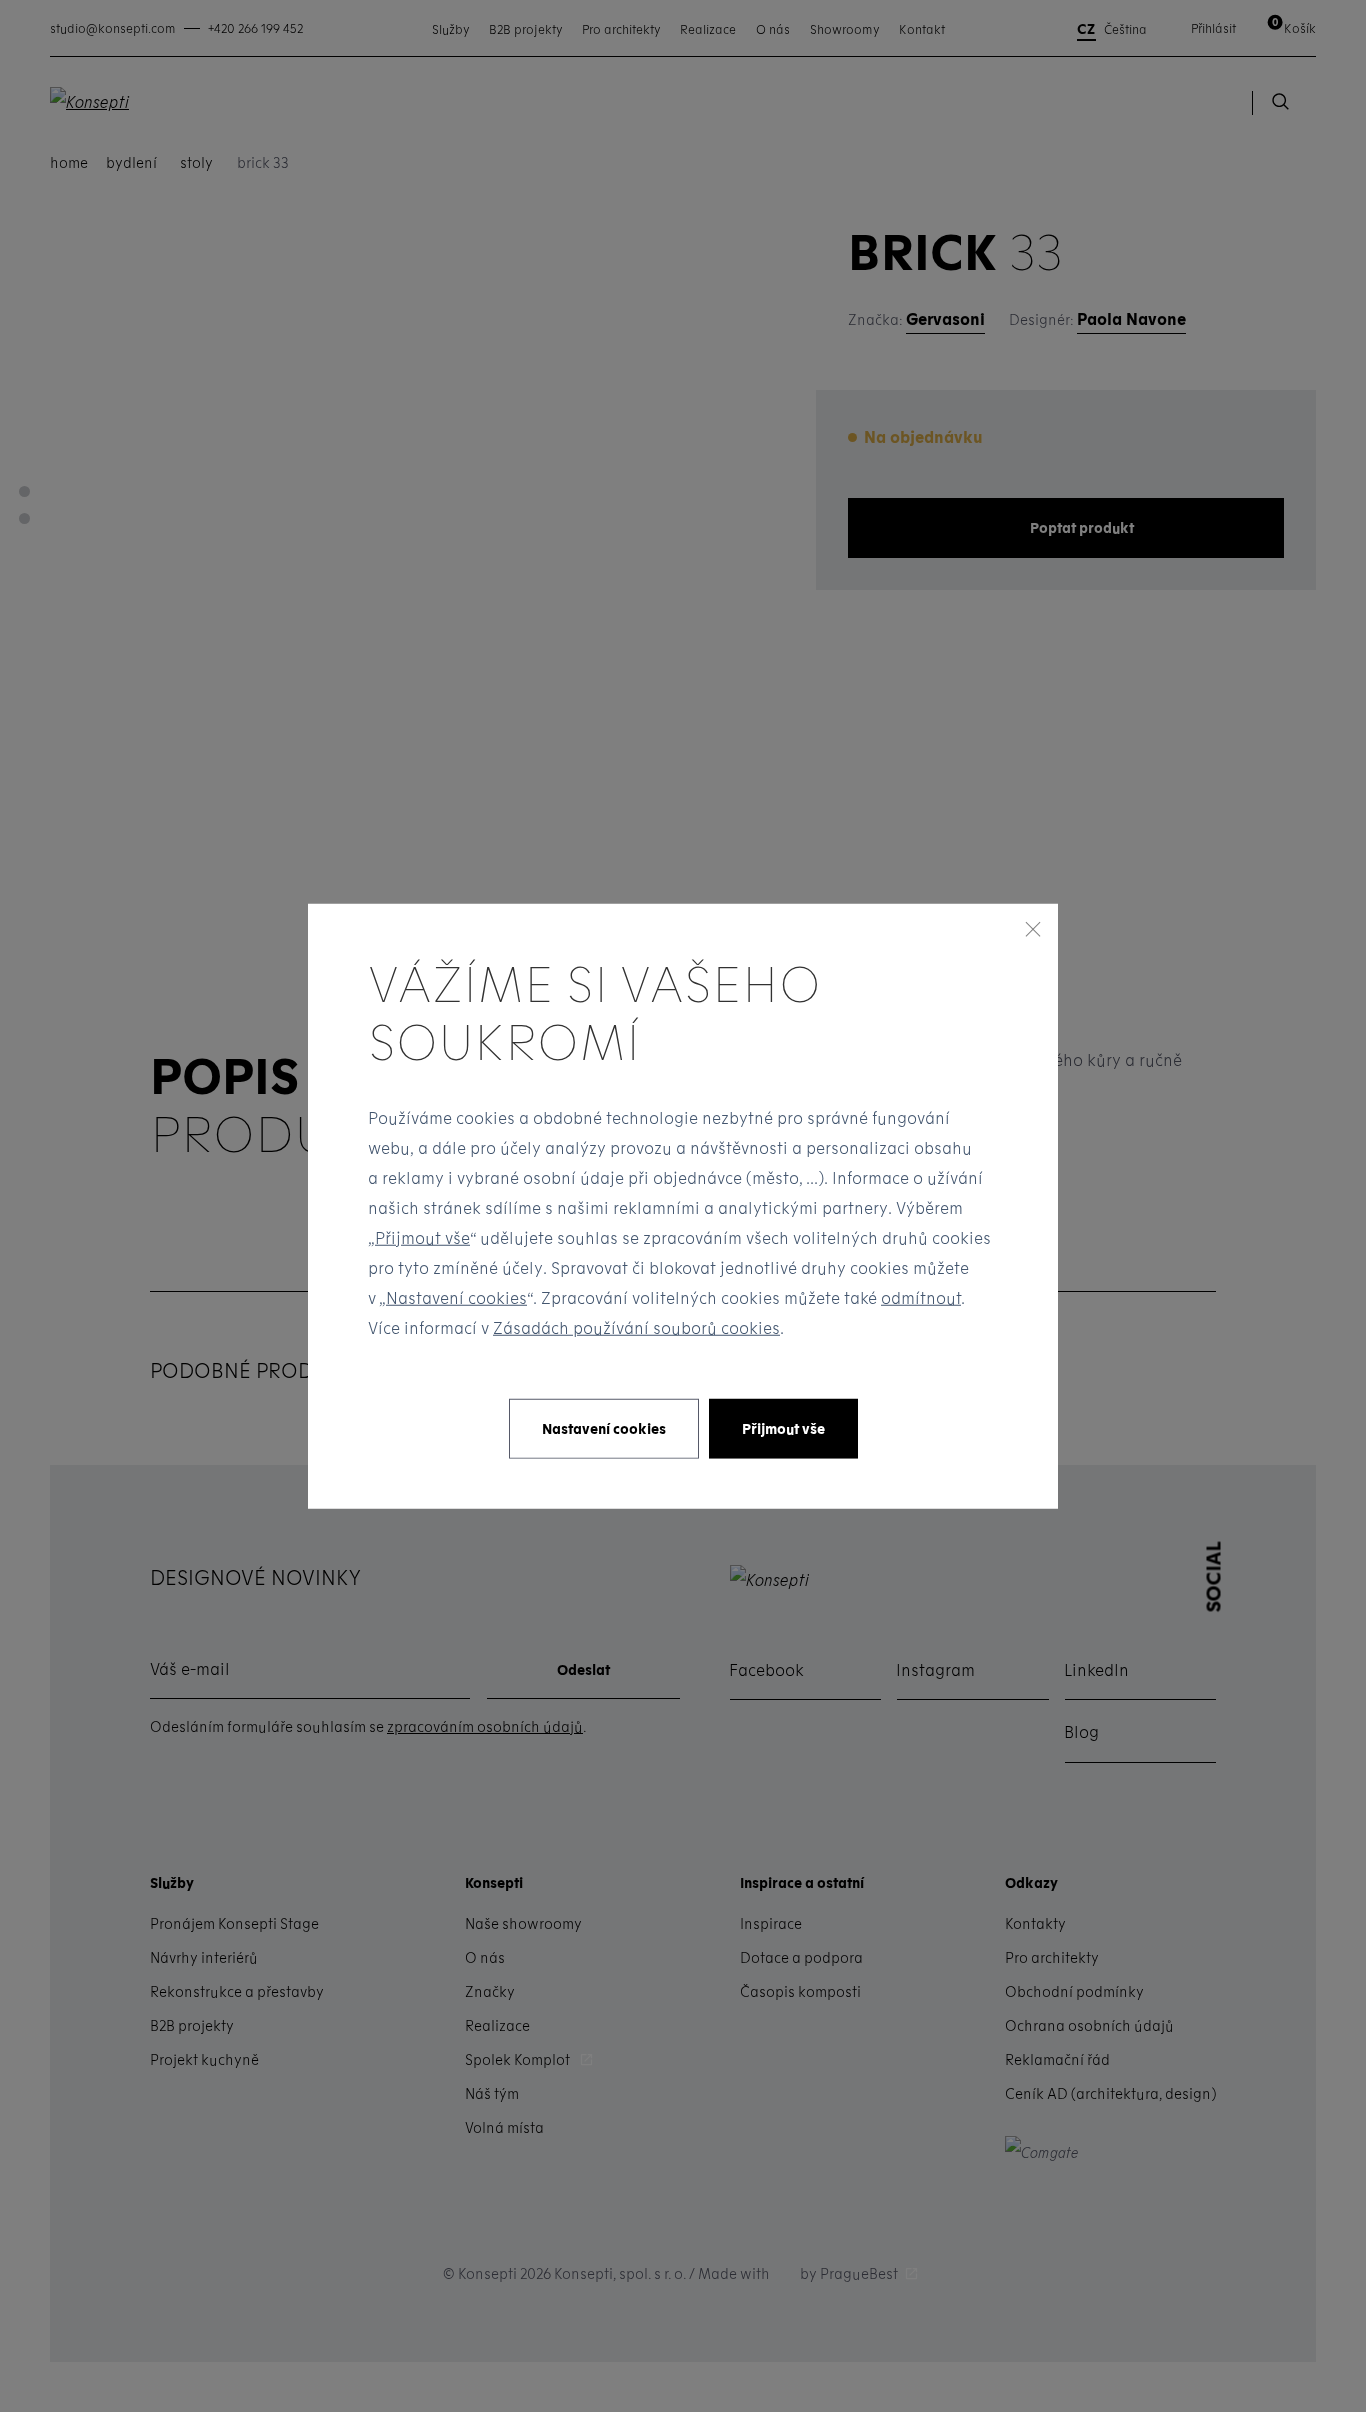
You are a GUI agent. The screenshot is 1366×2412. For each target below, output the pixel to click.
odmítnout (921, 1296)
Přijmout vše (422, 1236)
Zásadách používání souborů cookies (636, 1326)
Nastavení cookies (456, 1296)
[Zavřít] (1033, 929)
